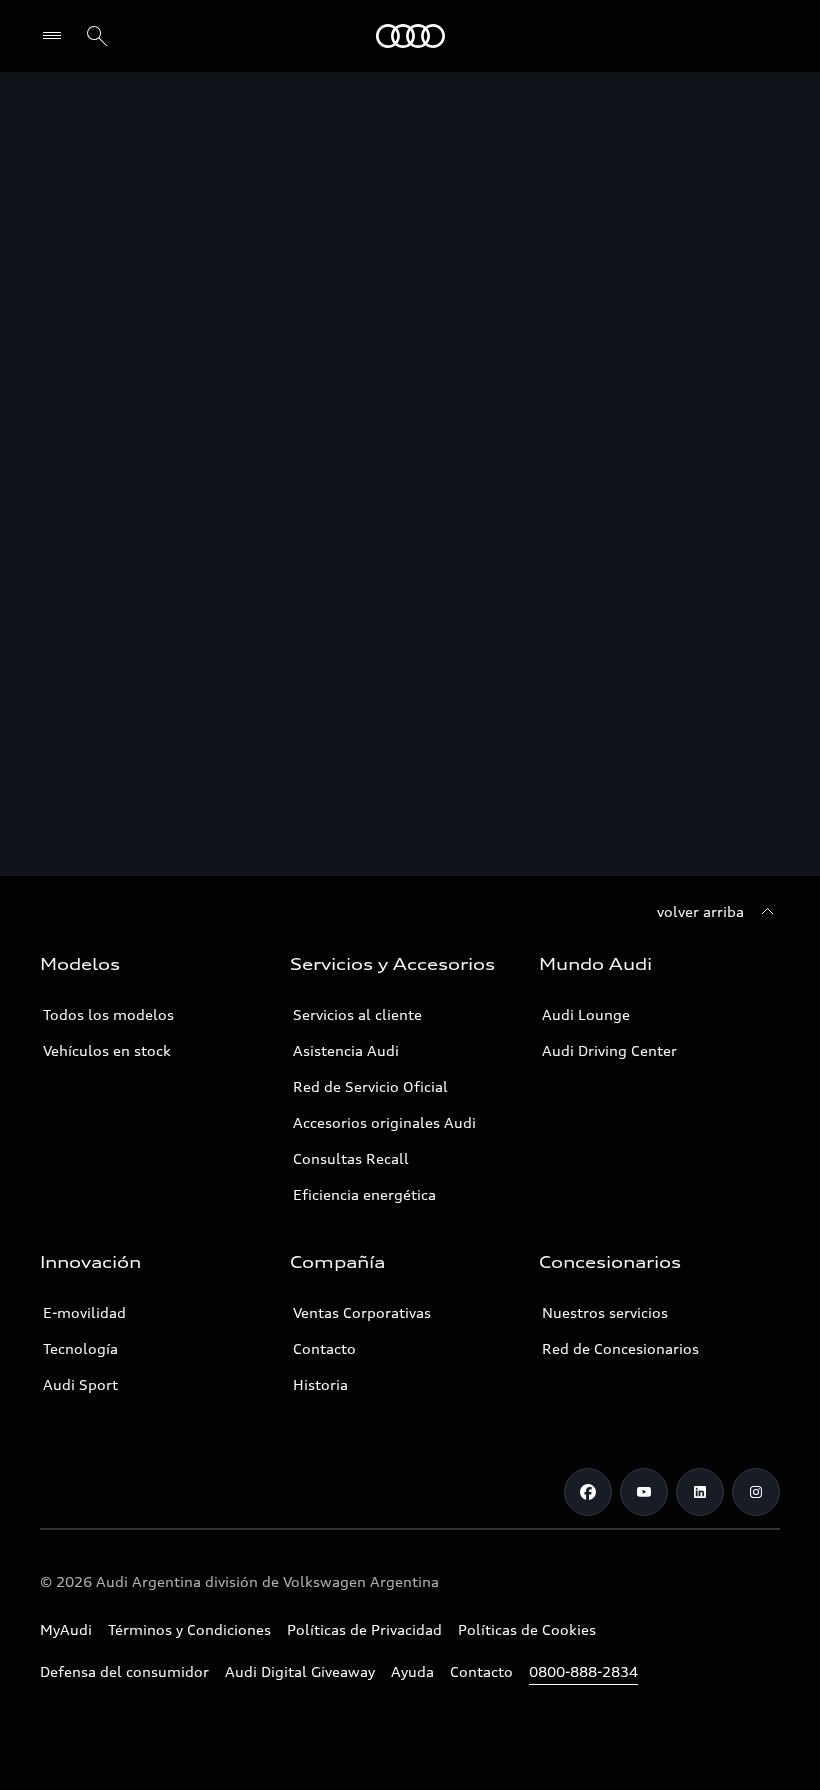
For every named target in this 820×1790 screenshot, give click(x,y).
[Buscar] (97, 36)
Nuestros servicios (605, 1312)
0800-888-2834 (583, 1671)
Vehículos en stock (107, 1050)
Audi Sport (80, 1384)
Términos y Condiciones (189, 1629)
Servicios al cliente (357, 1014)
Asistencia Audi (346, 1050)
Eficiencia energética (364, 1194)
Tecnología (80, 1348)
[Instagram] (756, 1492)
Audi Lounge (586, 1014)
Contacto (324, 1348)
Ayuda (412, 1671)
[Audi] (410, 36)
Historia (320, 1384)
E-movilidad (84, 1312)
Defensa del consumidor (124, 1671)
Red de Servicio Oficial (370, 1086)
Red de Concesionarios (620, 1348)
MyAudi (66, 1629)
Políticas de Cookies (527, 1629)
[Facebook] (588, 1492)
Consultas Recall (351, 1158)
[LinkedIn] (700, 1492)
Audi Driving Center (609, 1050)
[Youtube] (644, 1492)
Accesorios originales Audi (384, 1122)
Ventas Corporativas (362, 1312)
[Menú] (56, 36)
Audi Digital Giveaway (300, 1671)
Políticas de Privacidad (364, 1629)
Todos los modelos (108, 1014)
